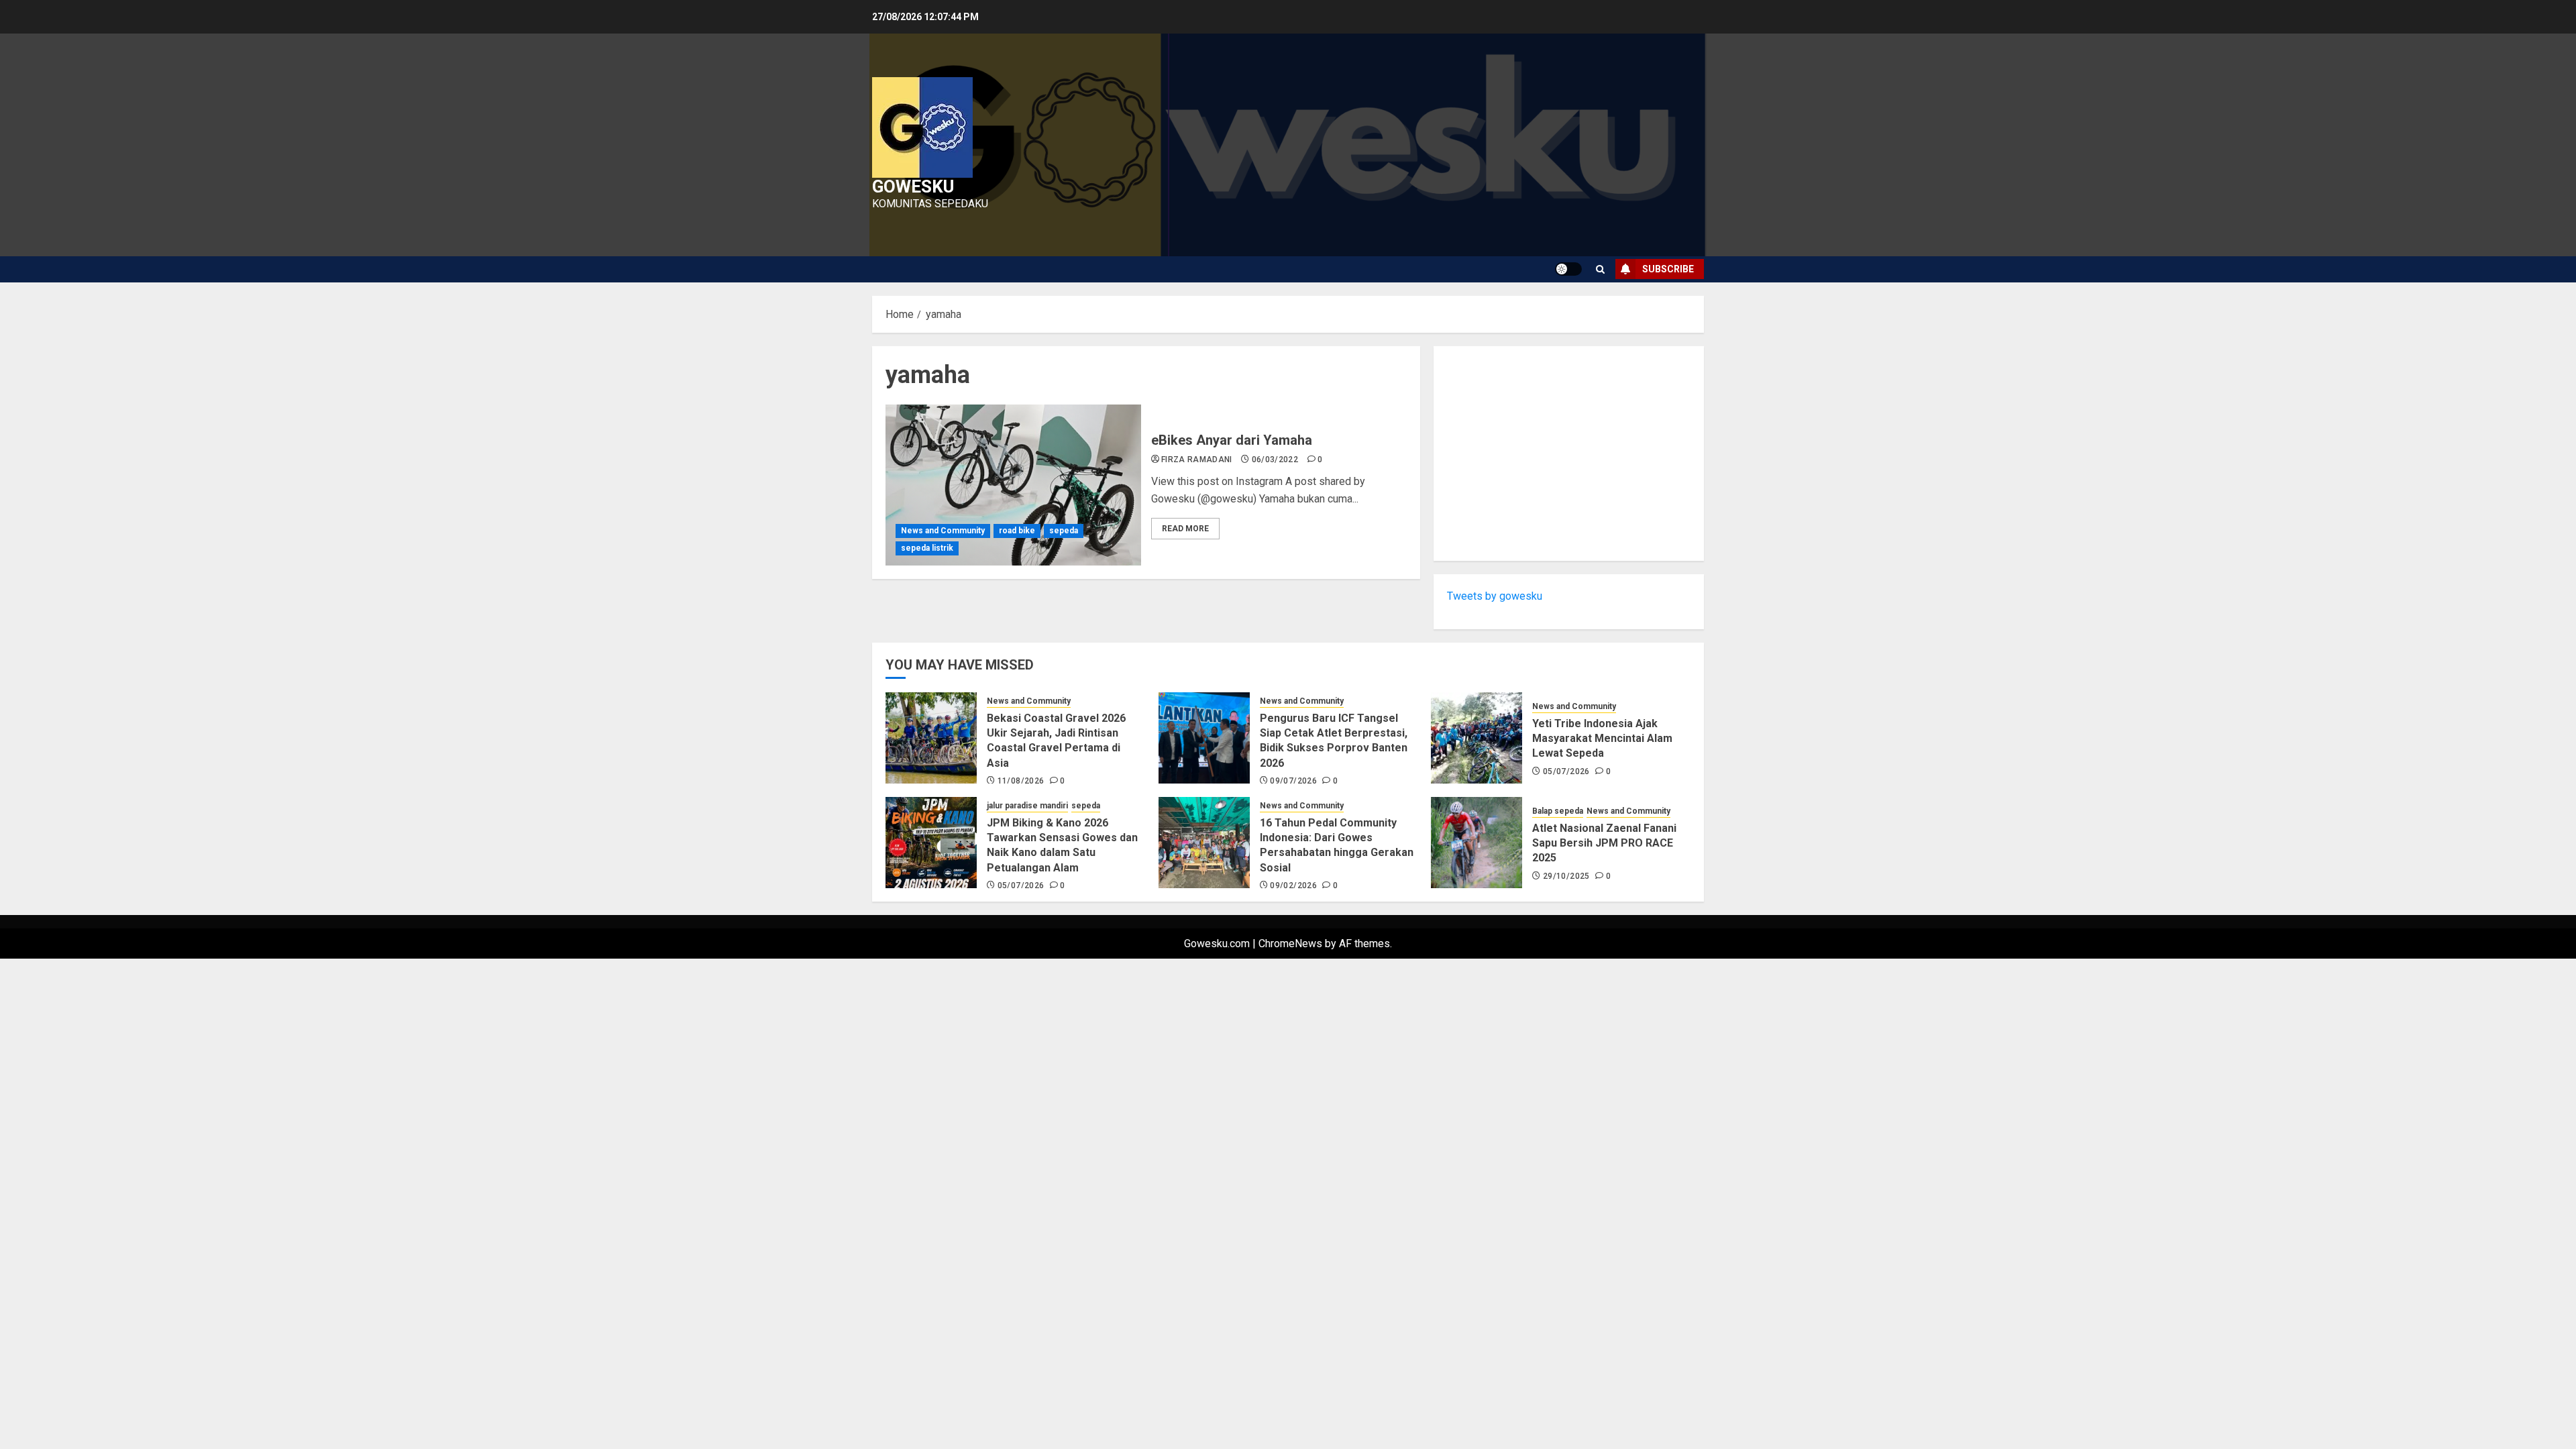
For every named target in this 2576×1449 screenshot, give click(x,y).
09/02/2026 (1293, 885)
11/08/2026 (1021, 781)
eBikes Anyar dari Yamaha (1232, 440)
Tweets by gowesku (1495, 596)
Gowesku (913, 186)
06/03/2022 (1275, 460)
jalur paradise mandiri (1027, 806)
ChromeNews (1290, 944)
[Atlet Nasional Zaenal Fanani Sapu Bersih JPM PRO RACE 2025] (1477, 843)
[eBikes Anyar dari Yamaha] (1013, 485)
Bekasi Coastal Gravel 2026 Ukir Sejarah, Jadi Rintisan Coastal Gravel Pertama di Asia (1056, 741)
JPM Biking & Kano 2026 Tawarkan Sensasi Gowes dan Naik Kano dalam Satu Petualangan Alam (1062, 845)
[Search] (1600, 269)
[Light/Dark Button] (1568, 269)
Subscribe (1668, 269)
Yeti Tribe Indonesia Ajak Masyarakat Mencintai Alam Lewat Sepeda (1602, 739)
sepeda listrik (927, 548)
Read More (1185, 529)
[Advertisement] (1569, 453)
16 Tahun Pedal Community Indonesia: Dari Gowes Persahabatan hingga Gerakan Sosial (1337, 845)
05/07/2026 (1566, 771)
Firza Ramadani (1197, 460)
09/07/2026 (1293, 781)
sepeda (1064, 531)
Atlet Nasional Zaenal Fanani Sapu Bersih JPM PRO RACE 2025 (1604, 843)
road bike (1017, 531)
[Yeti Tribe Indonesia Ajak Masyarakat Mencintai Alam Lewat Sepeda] (1477, 738)
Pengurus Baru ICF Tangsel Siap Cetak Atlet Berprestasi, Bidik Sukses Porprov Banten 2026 (1334, 741)
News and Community (943, 531)
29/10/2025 (1566, 876)
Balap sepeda (1558, 811)
